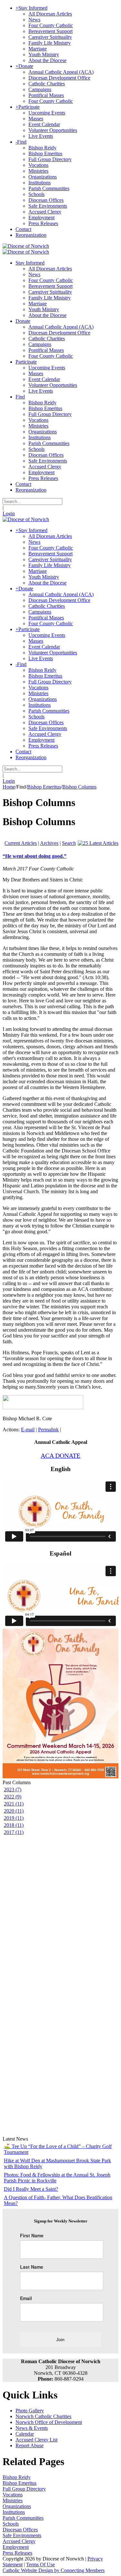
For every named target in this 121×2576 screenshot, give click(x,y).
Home (9, 787)
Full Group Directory (24, 2489)
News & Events (32, 2428)
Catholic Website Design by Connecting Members (54, 2570)
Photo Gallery (30, 2411)
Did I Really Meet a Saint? (31, 2189)
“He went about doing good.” (35, 856)
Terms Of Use (40, 2565)
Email (26, 2298)
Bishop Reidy (17, 2477)
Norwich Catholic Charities (43, 2416)
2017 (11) (14, 1832)
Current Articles (21, 843)
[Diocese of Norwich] (26, 246)
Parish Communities (23, 2518)
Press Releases (17, 2553)
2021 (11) (14, 1804)
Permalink (48, 1430)
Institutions (14, 2512)
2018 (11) (14, 1825)
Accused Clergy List (36, 2440)
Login (9, 513)
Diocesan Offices (20, 2530)
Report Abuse (30, 2445)
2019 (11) (14, 1818)
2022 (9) (13, 1797)
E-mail (28, 1430)
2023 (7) (13, 1790)
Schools (11, 2524)
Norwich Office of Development (49, 2422)
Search (69, 843)
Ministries (13, 2500)
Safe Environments (22, 2535)
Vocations (13, 2495)
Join (60, 2340)
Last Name (32, 2267)
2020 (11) (14, 1811)
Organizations (17, 2506)
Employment (16, 2547)
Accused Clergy (19, 2541)
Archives (49, 843)
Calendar (25, 2434)
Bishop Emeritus (20, 2483)
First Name (32, 2235)
